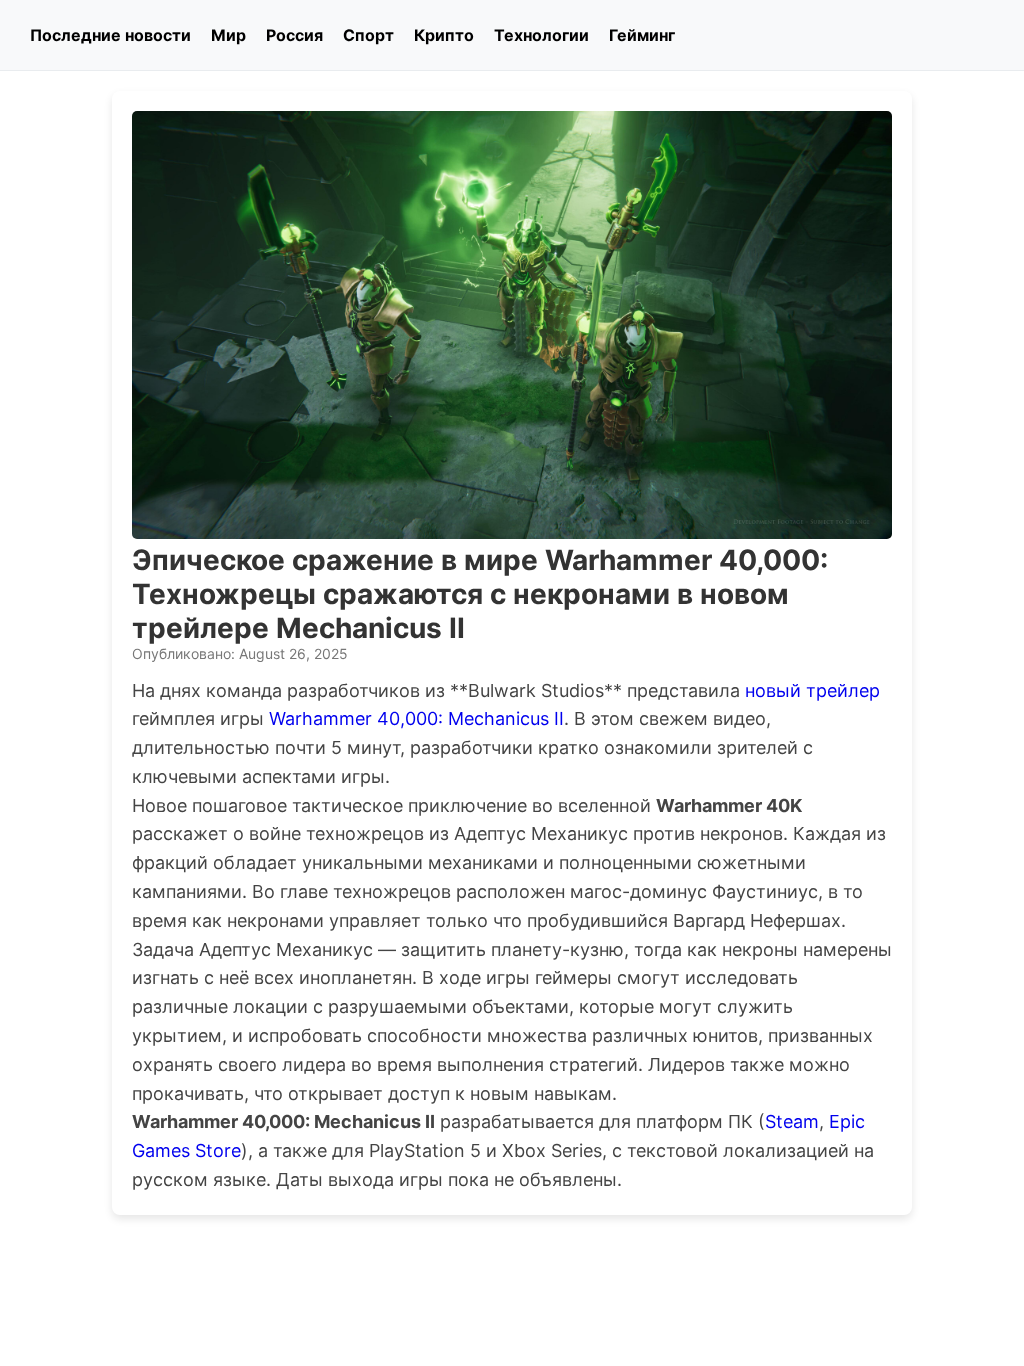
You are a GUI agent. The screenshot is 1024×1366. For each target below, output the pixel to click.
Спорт (368, 35)
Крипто (444, 35)
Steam (792, 1121)
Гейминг (642, 35)
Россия (294, 35)
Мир (228, 35)
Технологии (541, 35)
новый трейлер (812, 690)
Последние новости (110, 35)
